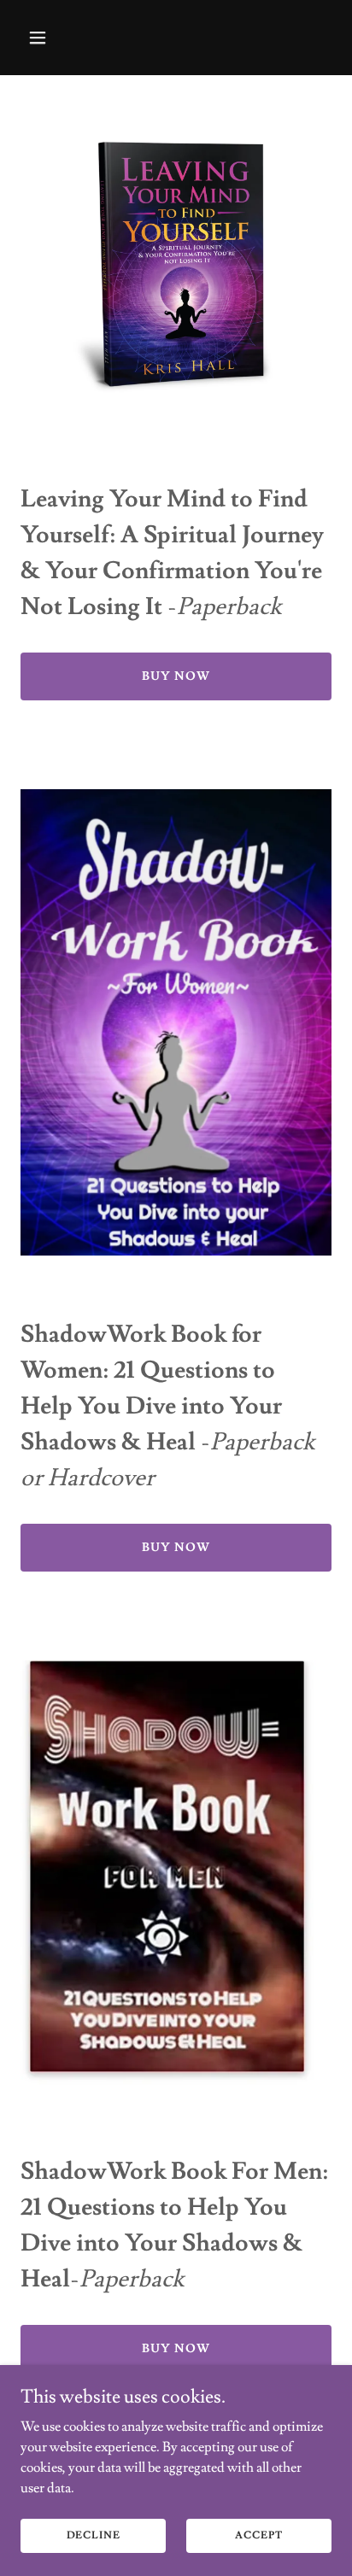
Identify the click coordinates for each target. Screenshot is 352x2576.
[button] (44, 38)
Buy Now (176, 676)
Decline (94, 2535)
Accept (258, 2535)
